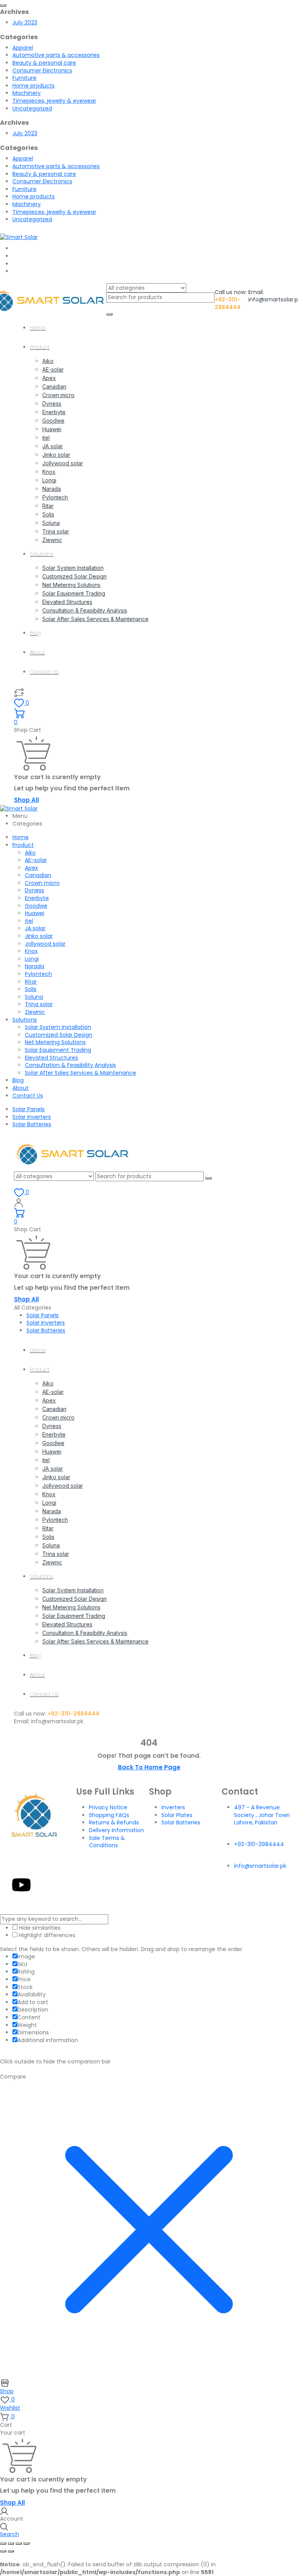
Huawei (52, 429)
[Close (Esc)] (26, 2543)
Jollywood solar (63, 463)
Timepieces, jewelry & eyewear (54, 101)
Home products (34, 86)
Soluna (51, 523)
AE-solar (53, 369)
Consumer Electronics (42, 71)
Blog (35, 633)
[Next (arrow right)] (11, 2551)
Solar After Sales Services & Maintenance (95, 619)
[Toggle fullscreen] (11, 2543)
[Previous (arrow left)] (3, 2551)
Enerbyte (54, 412)
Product (40, 347)
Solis (48, 514)
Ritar (48, 506)
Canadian (54, 386)
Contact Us (44, 672)
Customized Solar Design (74, 576)
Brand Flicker (221, 1904)
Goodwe (53, 421)
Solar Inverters (32, 1117)
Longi (49, 480)
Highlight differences (46, 1935)
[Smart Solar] (19, 237)
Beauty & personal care (44, 63)
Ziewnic (52, 540)
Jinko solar (56, 455)
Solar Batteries (32, 1124)
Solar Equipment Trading (74, 593)
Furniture (24, 78)
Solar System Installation (73, 568)
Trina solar (56, 531)
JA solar (53, 446)
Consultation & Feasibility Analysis (85, 610)
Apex (49, 378)
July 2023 (25, 22)
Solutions (42, 554)
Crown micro (58, 395)
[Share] (19, 2543)
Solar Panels (29, 1109)
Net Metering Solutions (71, 585)
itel (46, 438)
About (37, 652)
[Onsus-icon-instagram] (42, 1863)
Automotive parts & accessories (56, 55)
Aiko (48, 361)
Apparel (23, 48)
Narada (52, 489)
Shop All (26, 800)
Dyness (52, 404)
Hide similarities (39, 1928)
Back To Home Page (149, 1767)
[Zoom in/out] (3, 2543)
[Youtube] (21, 1885)
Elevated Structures (67, 602)
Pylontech (55, 497)
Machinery (27, 93)
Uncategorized (32, 108)
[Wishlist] (19, 692)
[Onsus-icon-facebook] (21, 1863)
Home (38, 328)
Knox (49, 472)
